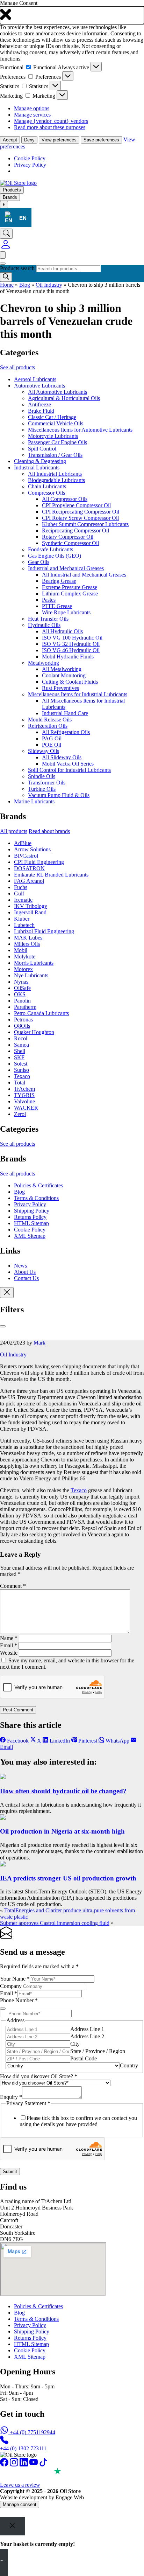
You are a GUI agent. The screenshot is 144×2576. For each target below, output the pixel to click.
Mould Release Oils (50, 720)
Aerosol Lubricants (35, 379)
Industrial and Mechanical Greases (66, 568)
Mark (39, 1343)
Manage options (32, 108)
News (20, 1266)
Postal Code (84, 2058)
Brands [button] (10, 197)
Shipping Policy (32, 1211)
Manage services (32, 115)
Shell (20, 1051)
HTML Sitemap (31, 1223)
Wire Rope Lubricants (66, 612)
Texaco (22, 1076)
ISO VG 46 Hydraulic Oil (71, 650)
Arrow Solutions (32, 849)
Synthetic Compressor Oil (70, 543)
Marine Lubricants (34, 801)
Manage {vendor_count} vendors (51, 121)
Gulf (19, 893)
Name (9, 1638)
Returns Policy (30, 1217)
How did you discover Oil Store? (39, 2076)
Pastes (49, 600)
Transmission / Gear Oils (55, 455)
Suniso (21, 1070)
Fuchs (21, 887)
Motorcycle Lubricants (53, 436)
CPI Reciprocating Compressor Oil (81, 512)
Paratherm (25, 1007)
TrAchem (24, 1089)
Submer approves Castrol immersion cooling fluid (55, 1923)
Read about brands (49, 831)
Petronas (23, 1020)
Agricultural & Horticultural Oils (64, 398)
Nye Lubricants (31, 975)
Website (9, 1653)
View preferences (59, 140)
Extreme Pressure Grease (70, 587)
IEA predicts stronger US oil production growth (68, 1878)
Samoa (21, 1045)
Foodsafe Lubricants (51, 549)
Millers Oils (27, 944)
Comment (13, 1586)
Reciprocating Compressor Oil (75, 530)
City (75, 2044)
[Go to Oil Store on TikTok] (43, 2465)
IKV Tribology (31, 906)
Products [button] (12, 190)
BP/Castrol (26, 856)
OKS (20, 994)
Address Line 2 (87, 2036)
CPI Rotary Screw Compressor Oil (80, 518)
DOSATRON (29, 868)
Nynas (21, 982)
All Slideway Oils (62, 757)
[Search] (6, 277)
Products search (18, 268)
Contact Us (26, 1278)
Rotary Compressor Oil (68, 537)
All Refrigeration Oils (66, 732)
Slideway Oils (44, 751)
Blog (25, 285)
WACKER (26, 1108)
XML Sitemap (30, 1236)
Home (7, 285)
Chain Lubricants (47, 486)
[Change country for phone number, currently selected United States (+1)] (3, 2009)
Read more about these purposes (50, 127)
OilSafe (22, 988)
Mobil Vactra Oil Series (68, 764)
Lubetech (24, 925)
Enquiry (11, 2097)
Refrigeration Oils (48, 726)
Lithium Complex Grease (70, 594)
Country (129, 2065)
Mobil (21, 950)
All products (14, 831)
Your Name (15, 1979)
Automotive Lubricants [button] (39, 386)
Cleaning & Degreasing (40, 461)
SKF (19, 1057)
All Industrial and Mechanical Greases (84, 575)
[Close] (3, 1326)
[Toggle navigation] (3, 264)
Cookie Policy (30, 158)
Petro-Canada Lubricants (41, 1013)
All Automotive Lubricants (57, 392)
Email (9, 1645)
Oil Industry (49, 285)
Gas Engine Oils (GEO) (55, 556)
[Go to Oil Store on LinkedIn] (24, 2465)
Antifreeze (39, 404)
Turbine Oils (42, 789)
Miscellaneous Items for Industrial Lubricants (78, 694)
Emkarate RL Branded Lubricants (51, 875)
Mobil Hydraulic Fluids (68, 657)
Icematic (23, 900)
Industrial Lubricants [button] (37, 467)
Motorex (23, 969)
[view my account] (6, 248)
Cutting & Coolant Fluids (70, 682)
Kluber (22, 919)
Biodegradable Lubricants (56, 480)
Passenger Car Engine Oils (57, 442)
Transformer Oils (47, 783)
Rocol (21, 1038)
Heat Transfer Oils (48, 619)
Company (11, 1986)
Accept (10, 140)
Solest (21, 1064)
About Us (25, 1272)
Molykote (25, 957)
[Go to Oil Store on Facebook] (5, 2465)
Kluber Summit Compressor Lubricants (85, 524)
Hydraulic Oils (44, 625)
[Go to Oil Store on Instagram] (15, 2465)
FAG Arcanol (29, 881)
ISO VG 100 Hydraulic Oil (72, 638)
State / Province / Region (98, 2051)
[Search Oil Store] (6, 234)
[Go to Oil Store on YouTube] (34, 2465)
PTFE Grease (57, 606)
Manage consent (20, 2504)
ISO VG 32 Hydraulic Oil (71, 644)
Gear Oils (39, 562)
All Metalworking (62, 669)
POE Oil (52, 745)
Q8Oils (22, 1026)
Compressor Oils (46, 493)
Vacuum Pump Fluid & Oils (59, 795)
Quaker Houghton (34, 1032)
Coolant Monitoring (64, 675)
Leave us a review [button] (20, 2485)
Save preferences (101, 140)
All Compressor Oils (65, 499)
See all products (17, 367)
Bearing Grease (59, 581)
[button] (72, 15)
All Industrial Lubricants (55, 474)
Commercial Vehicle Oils (56, 423)
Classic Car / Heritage (52, 417)
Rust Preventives (60, 688)
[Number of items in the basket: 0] (3, 255)
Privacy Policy (30, 165)
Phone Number (19, 2000)
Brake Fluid (41, 411)
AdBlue (23, 843)
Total (20, 1083)
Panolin (22, 1001)
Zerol (20, 1114)
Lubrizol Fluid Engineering (44, 931)
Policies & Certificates (38, 1185)
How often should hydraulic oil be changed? (63, 1791)
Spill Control (42, 449)
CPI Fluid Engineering (39, 862)
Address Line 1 (87, 2029)
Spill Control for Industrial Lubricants (69, 770)
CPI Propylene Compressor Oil (76, 505)
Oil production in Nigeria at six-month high (62, 1831)
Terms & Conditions (36, 1198)
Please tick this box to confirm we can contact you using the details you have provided (78, 2121)
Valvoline (24, 1101)
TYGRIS (24, 1095)
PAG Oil (52, 738)
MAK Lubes (28, 938)
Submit (10, 2172)
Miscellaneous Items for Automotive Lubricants (80, 430)
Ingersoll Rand (30, 912)
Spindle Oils (42, 776)
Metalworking (44, 663)
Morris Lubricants (34, 963)
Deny (29, 140)
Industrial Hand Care (65, 713)
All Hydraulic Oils (62, 631)
